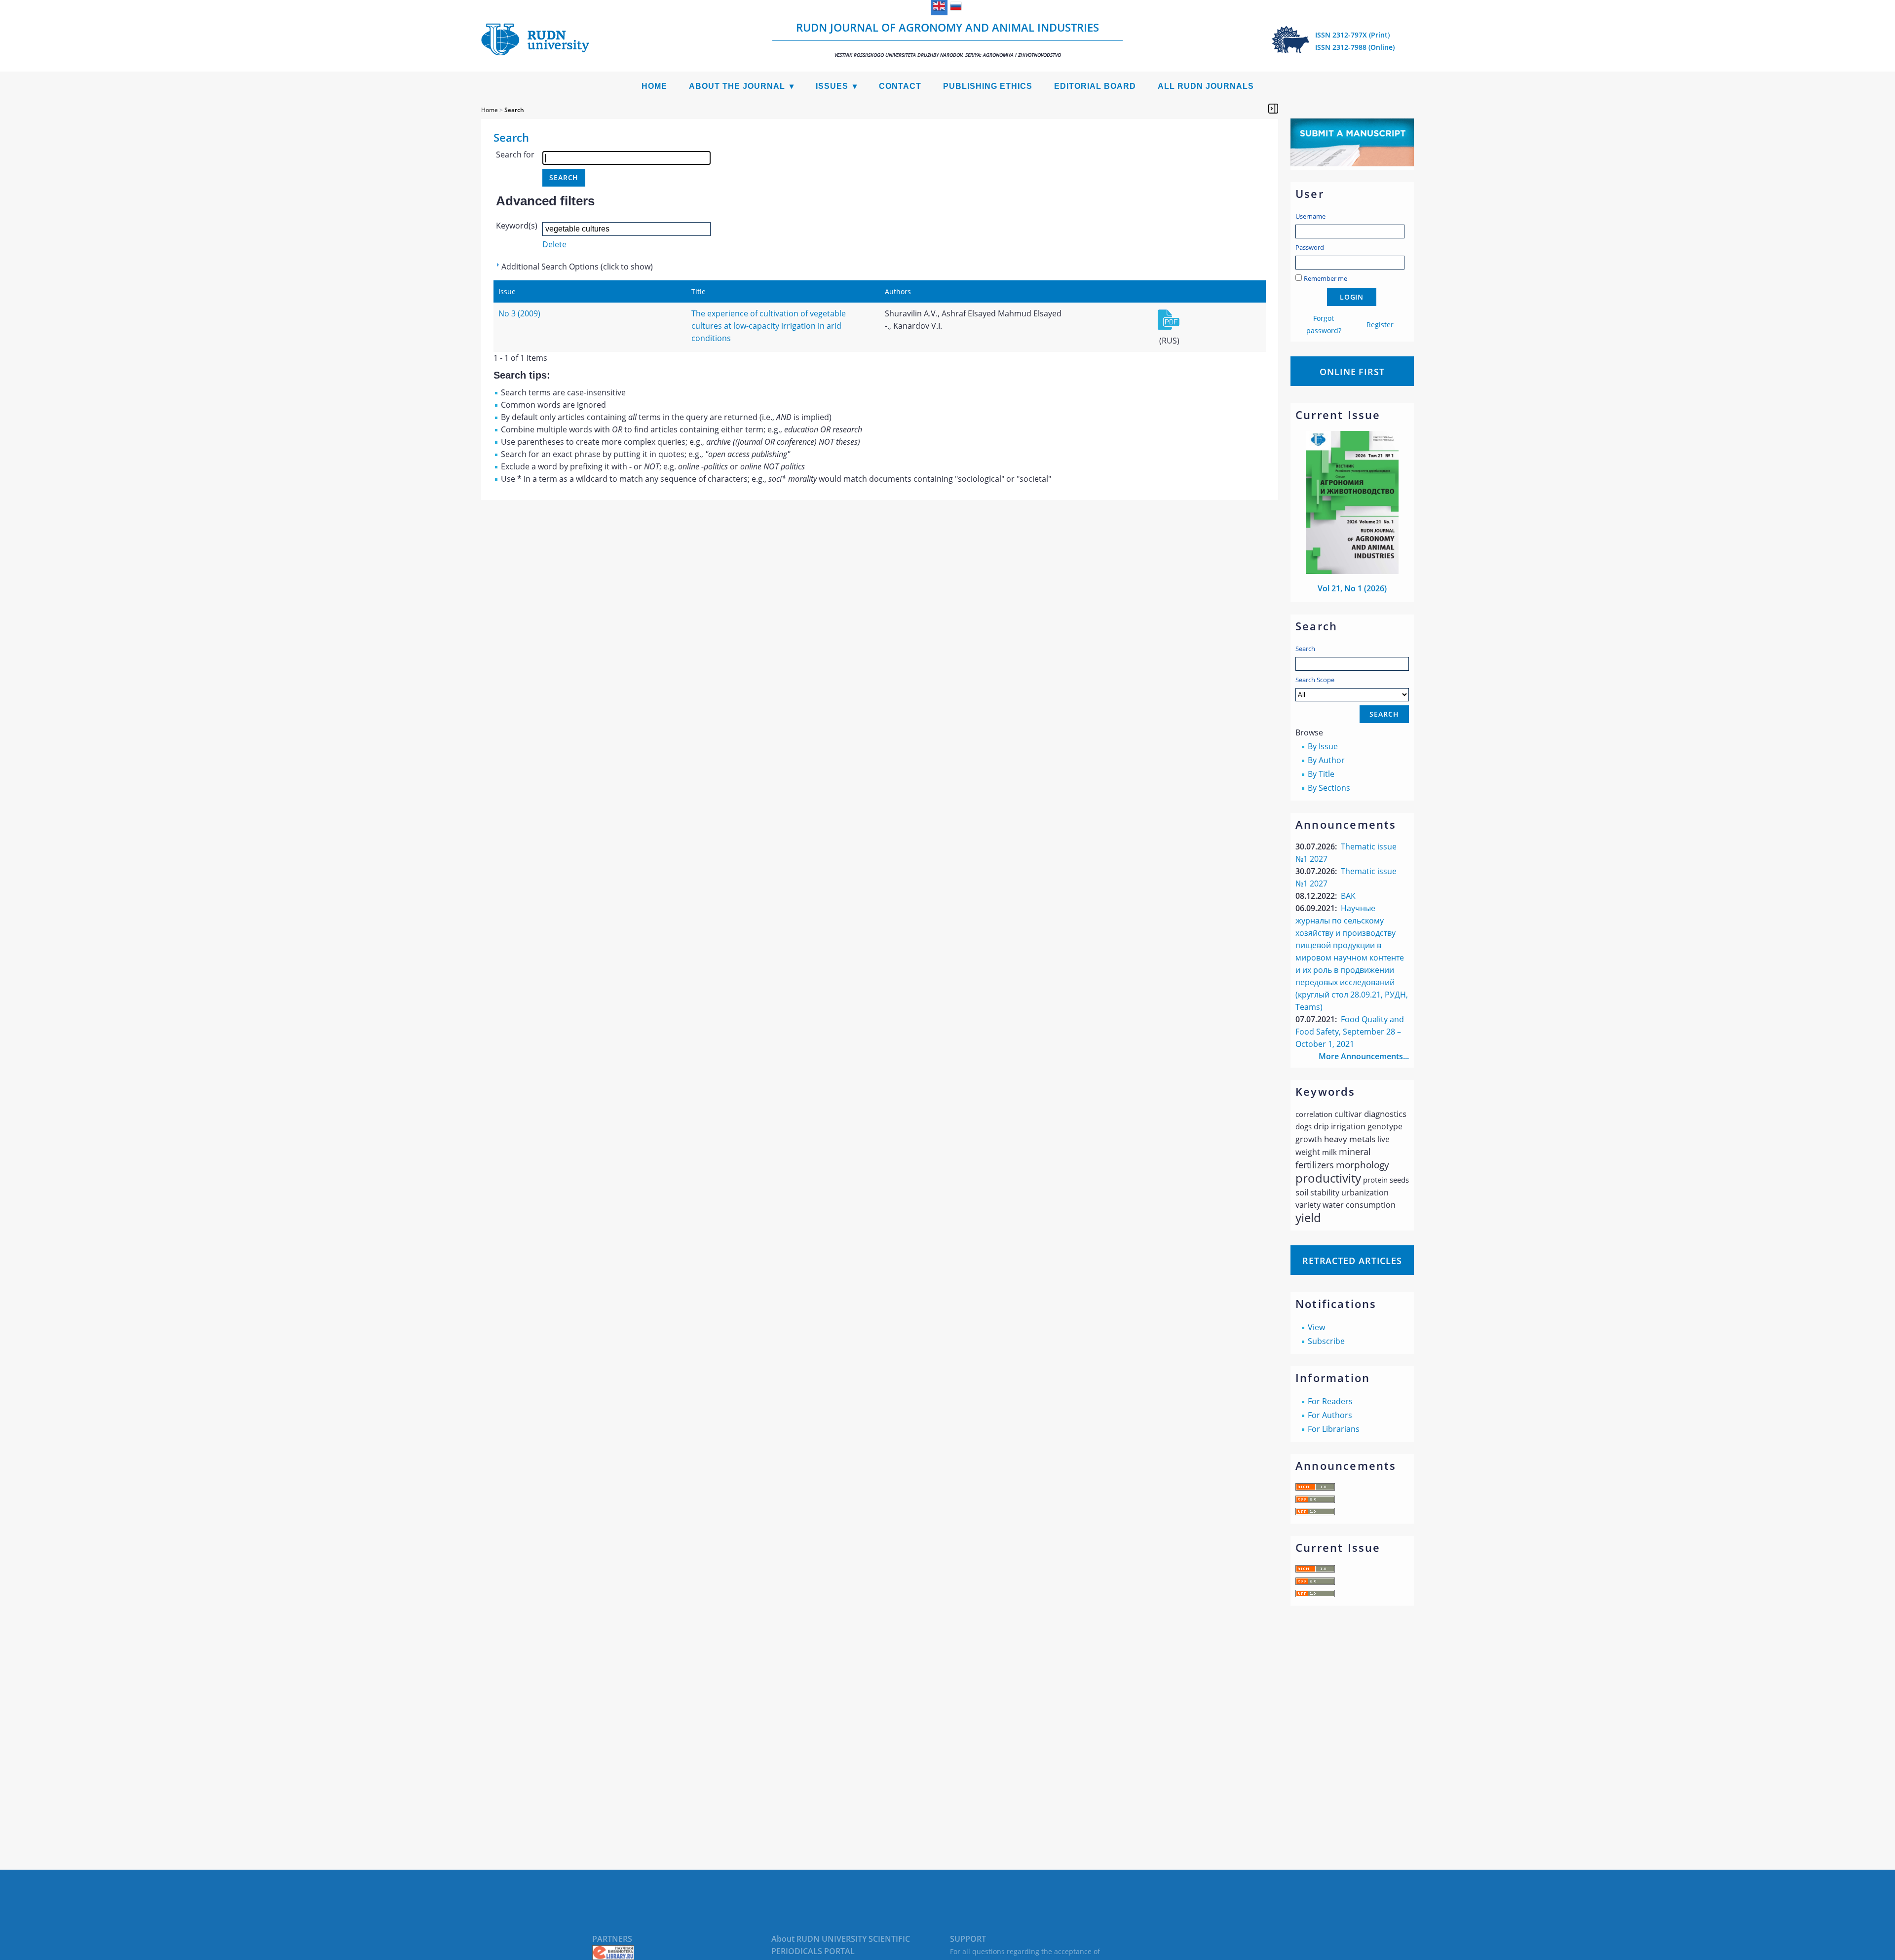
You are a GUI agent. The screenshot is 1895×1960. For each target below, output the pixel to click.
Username (1310, 216)
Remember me (1326, 278)
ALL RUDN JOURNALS (1206, 86)
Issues (832, 86)
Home (654, 86)
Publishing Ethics (988, 86)
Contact (900, 86)
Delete (554, 244)
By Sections (1329, 788)
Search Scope (1315, 680)
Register (1380, 325)
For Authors (1330, 1415)
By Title (1321, 774)
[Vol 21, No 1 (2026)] (1352, 571)
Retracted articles (1352, 1261)
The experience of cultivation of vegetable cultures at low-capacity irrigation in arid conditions (769, 326)
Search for (515, 154)
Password (1310, 247)
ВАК (1348, 896)
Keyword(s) (517, 226)
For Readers (1330, 1401)
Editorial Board (1095, 86)
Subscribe (1326, 1341)
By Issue (1323, 746)
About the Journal (737, 86)
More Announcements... (1364, 1056)
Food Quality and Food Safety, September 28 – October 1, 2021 (1350, 1032)
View (1316, 1327)
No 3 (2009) (519, 313)
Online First (1352, 372)
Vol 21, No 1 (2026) (1352, 588)
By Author (1326, 760)
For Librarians (1334, 1429)
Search (1305, 649)
